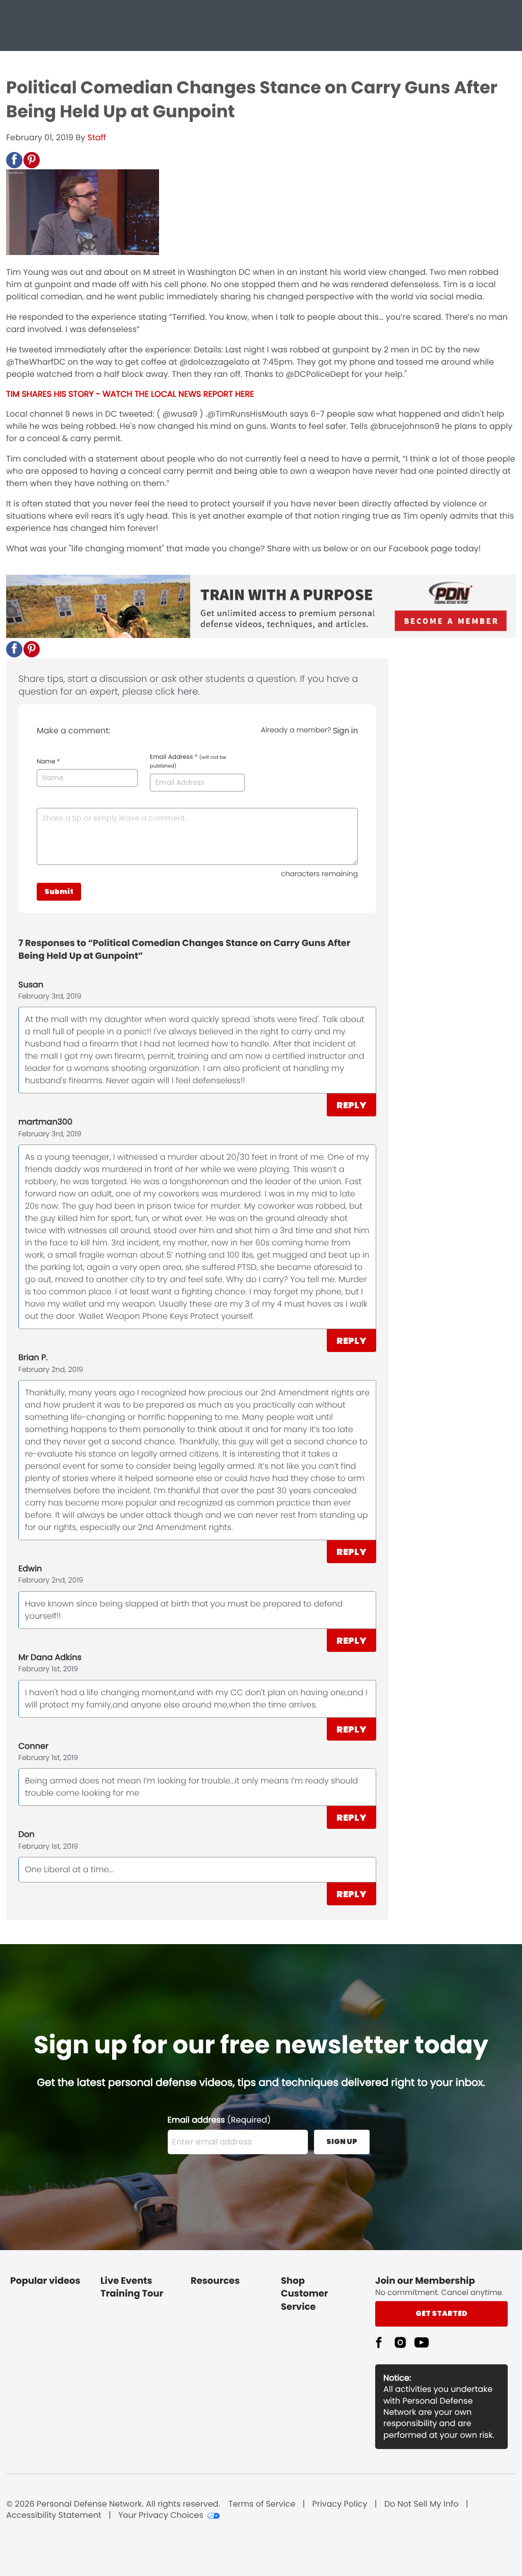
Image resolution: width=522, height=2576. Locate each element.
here (188, 692)
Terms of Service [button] (262, 2504)
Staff (97, 137)
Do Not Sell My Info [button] (422, 2504)
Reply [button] (351, 1105)
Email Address (188, 761)
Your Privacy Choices (161, 2515)
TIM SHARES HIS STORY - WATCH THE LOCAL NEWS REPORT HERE (130, 394)
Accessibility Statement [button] (54, 2515)
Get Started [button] (441, 2313)
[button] (14, 160)
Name (48, 762)
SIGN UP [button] (342, 2141)
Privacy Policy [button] (340, 2504)
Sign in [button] (345, 731)
